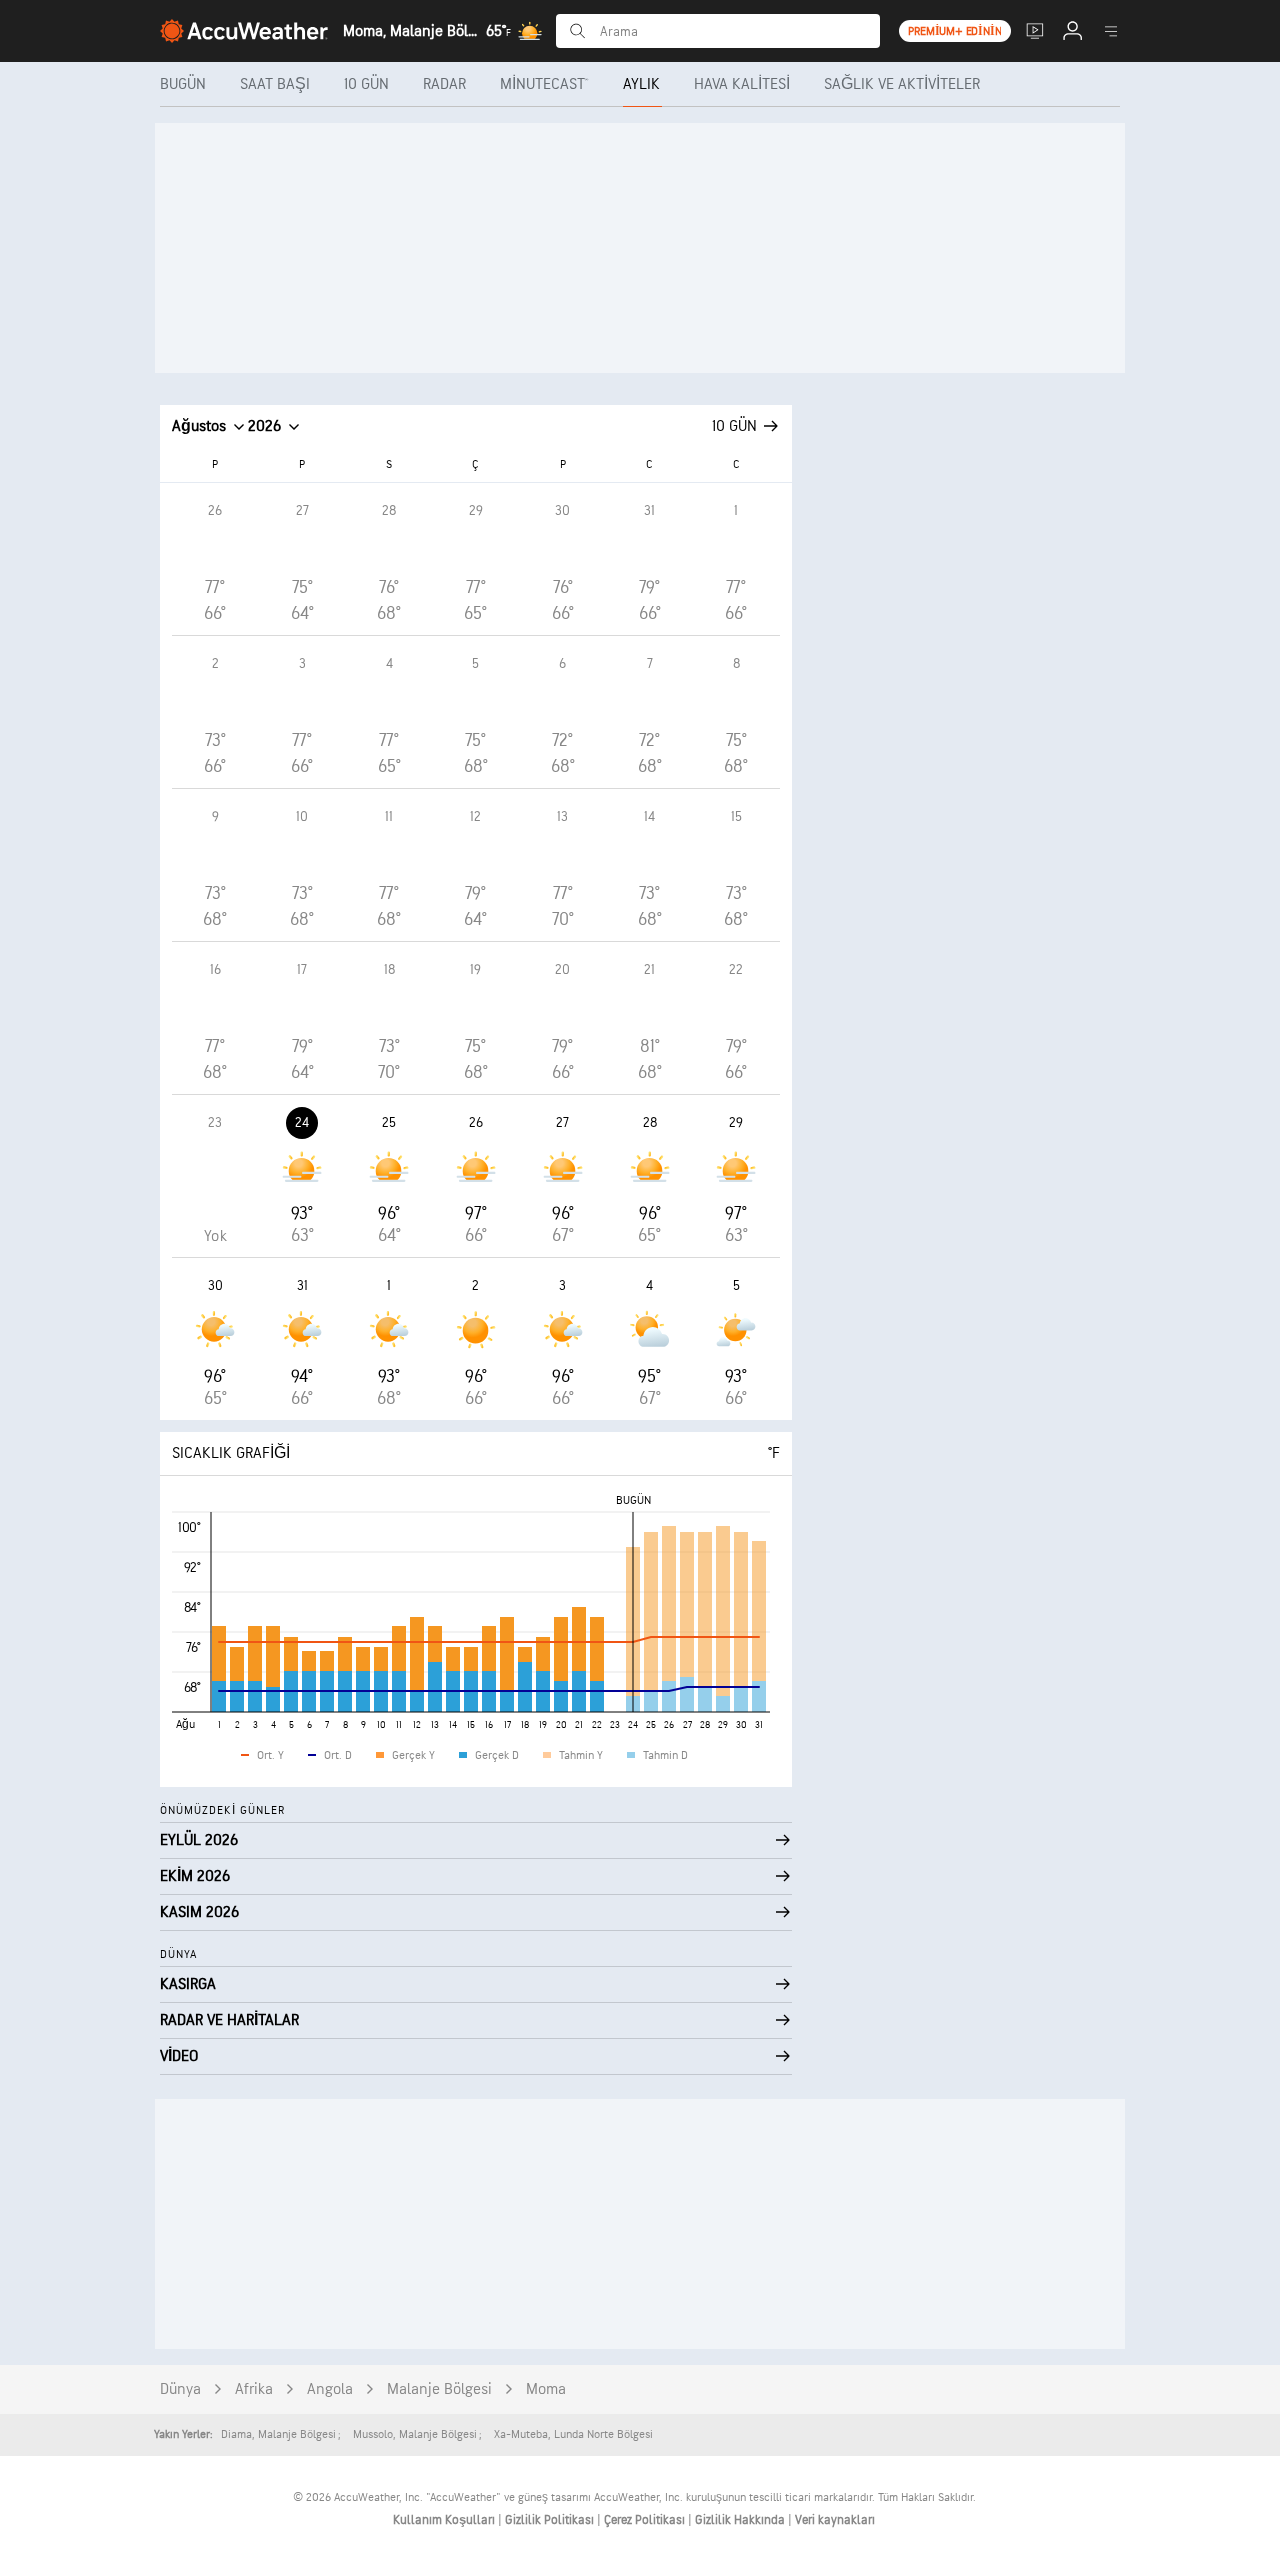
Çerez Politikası (646, 2520)
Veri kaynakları (835, 2520)
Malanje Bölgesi (439, 2389)
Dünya (180, 2389)
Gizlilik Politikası (551, 2520)
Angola (330, 2389)
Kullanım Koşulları (445, 2520)
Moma (546, 2389)
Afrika (254, 2389)
